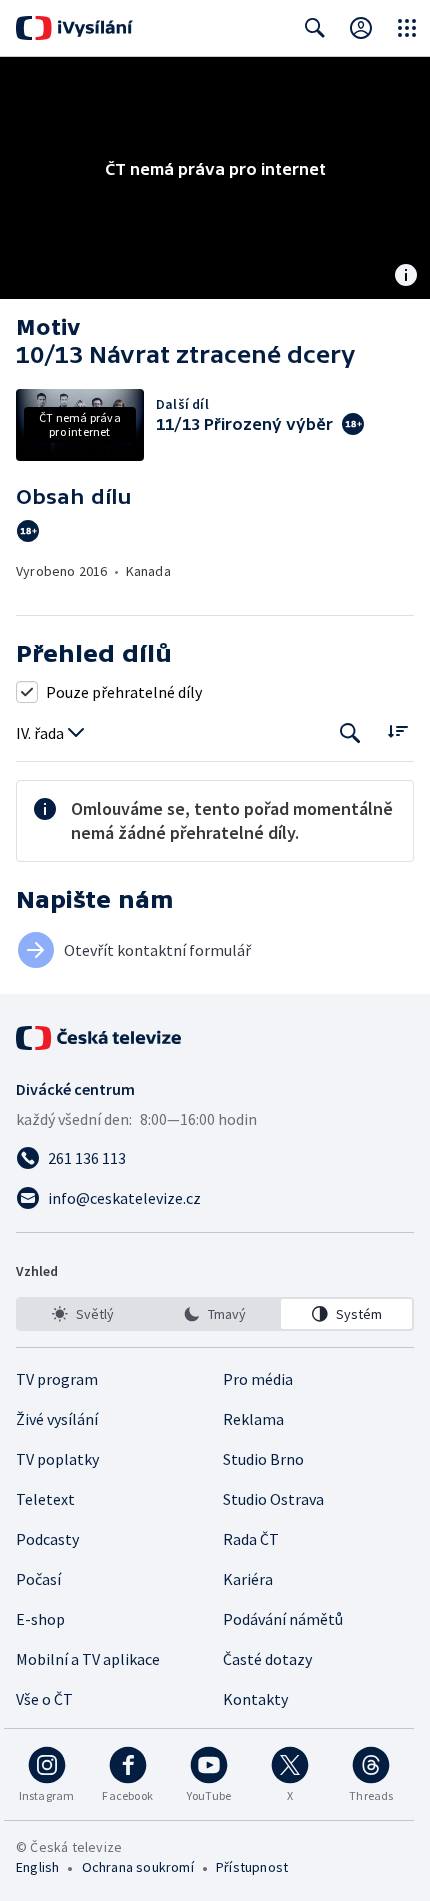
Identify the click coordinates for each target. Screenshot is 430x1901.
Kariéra (248, 1579)
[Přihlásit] (361, 28)
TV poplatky (57, 1459)
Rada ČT (251, 1539)
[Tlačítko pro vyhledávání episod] (350, 733)
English (37, 1867)
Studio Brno (263, 1459)
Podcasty (47, 1539)
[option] (83, 1314)
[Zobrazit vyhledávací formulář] (315, 28)
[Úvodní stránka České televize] (100, 1038)
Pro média (258, 1379)
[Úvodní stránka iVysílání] (74, 28)
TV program (57, 1379)
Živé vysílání (57, 1419)
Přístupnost (252, 1867)
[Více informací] (406, 277)
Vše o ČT (44, 1699)
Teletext (45, 1499)
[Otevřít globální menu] (407, 28)
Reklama (253, 1419)
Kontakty (255, 1699)
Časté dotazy (267, 1659)
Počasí (38, 1579)
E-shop (40, 1619)
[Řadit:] (397, 731)
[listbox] (215, 1314)
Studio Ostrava (273, 1499)
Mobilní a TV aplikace (88, 1659)
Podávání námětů (283, 1619)
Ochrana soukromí (138, 1867)
